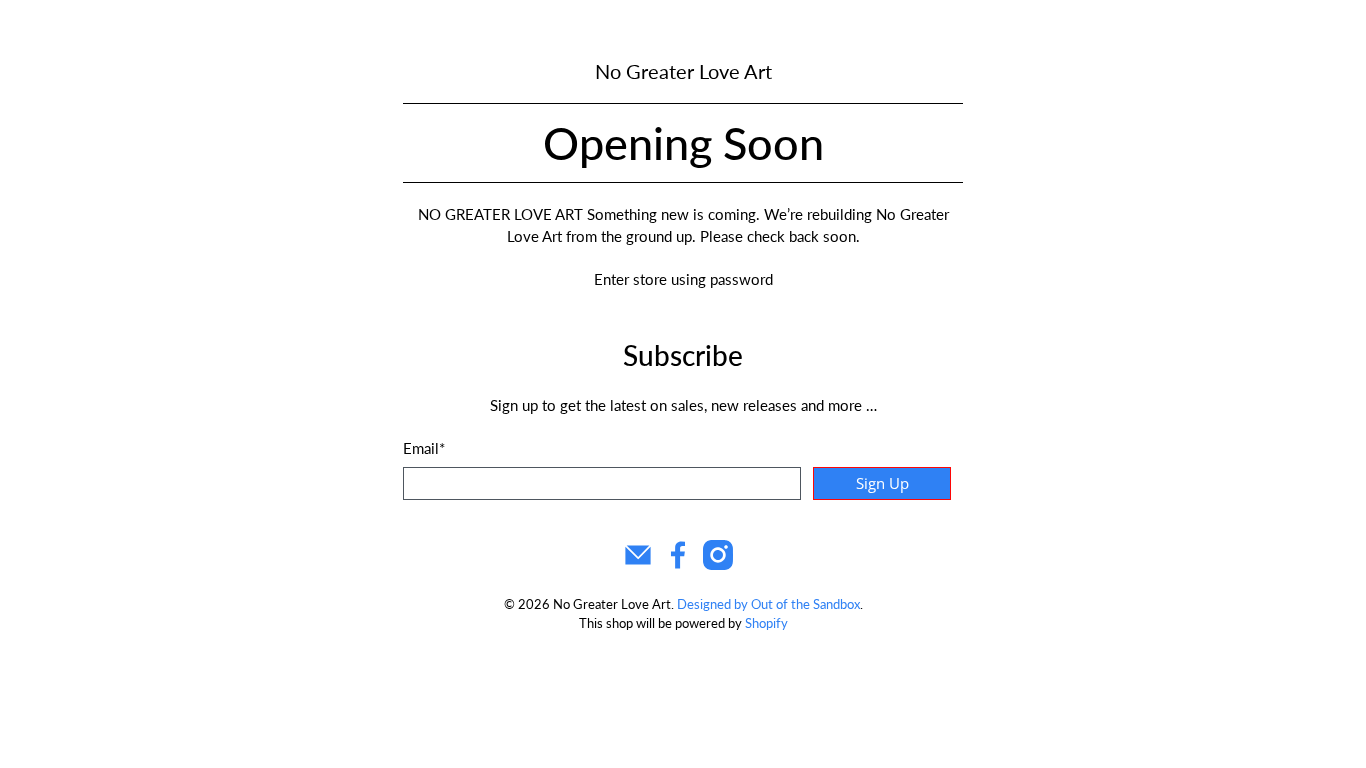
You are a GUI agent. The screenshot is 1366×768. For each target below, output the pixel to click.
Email (424, 448)
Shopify (766, 623)
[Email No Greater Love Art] (638, 564)
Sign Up (882, 483)
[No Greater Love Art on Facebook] (678, 564)
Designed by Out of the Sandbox (768, 604)
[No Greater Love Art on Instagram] (718, 564)
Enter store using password (683, 279)
